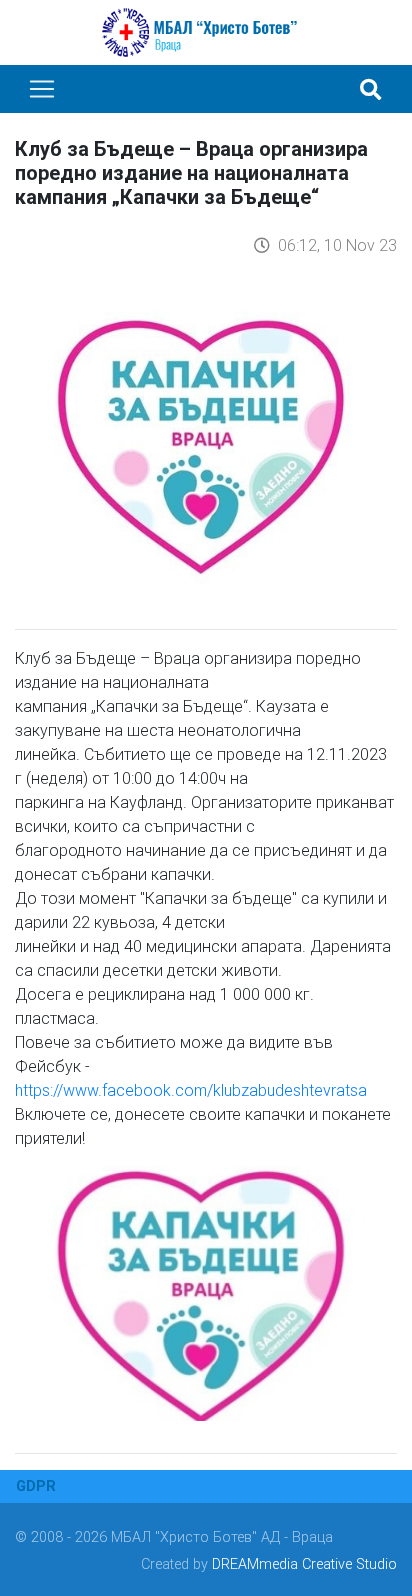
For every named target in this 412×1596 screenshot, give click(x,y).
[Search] (370, 89)
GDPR (36, 1486)
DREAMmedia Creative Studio (304, 1564)
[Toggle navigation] (42, 89)
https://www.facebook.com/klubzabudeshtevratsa (191, 1090)
